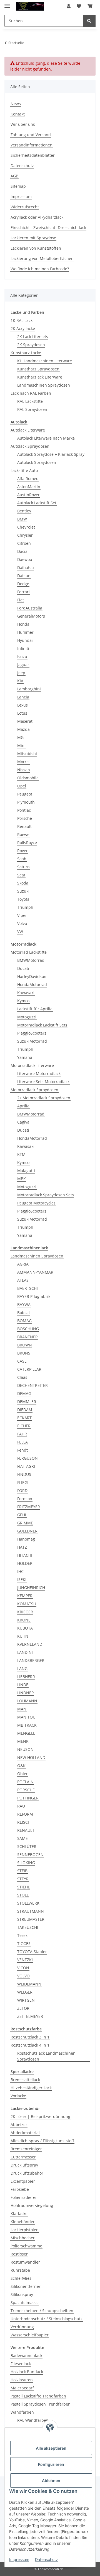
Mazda (23, 729)
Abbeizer (19, 2125)
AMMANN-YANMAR (35, 1272)
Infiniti (23, 648)
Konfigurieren (51, 2464)
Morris (23, 762)
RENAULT (26, 1830)
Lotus (22, 713)
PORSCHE (26, 1790)
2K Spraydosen (31, 345)
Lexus (22, 705)
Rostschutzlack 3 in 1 (30, 2037)
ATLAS (23, 1280)
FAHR (22, 1434)
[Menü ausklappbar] (7, 3)
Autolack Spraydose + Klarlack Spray (51, 454)
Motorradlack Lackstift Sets (42, 1025)
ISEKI (22, 1579)
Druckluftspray (24, 2165)
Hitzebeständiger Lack (31, 2088)
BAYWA (24, 1304)
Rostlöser (19, 2254)
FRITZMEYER (29, 1507)
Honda (23, 624)
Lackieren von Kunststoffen (36, 248)
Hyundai (25, 640)
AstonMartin (29, 487)
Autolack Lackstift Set (37, 503)
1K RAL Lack (22, 320)
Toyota (23, 899)
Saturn (23, 867)
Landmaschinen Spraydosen (44, 385)
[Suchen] (89, 21)
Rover (22, 851)
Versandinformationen (32, 145)
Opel (22, 786)
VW (20, 932)
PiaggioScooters (32, 1033)
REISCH (24, 1822)
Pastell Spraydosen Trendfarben (41, 2404)
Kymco (23, 1001)
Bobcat (24, 1313)
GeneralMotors (31, 616)
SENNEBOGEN (30, 1855)
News (16, 104)
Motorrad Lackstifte (29, 952)
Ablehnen (51, 2480)
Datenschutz (47, 2559)
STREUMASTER (31, 1919)
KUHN (23, 1636)
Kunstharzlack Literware (40, 377)
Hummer (25, 632)
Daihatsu (26, 568)
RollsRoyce (27, 843)
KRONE (24, 1620)
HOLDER (25, 1563)
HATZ (22, 1547)
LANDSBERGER (31, 1660)
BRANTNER (27, 1337)
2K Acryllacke (23, 328)
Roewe (23, 834)
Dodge (23, 584)
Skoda (23, 883)
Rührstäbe (20, 2270)
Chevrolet (26, 527)
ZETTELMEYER (30, 2016)
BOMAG (24, 1321)
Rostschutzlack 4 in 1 (30, 2045)
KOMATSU (27, 1604)
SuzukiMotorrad (32, 1041)
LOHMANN (27, 1701)
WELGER (25, 1992)
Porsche (25, 818)
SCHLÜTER (27, 1846)
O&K (21, 1766)
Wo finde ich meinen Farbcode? (40, 269)
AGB (14, 176)
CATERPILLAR (29, 1369)
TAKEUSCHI (28, 1927)
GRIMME (25, 1523)
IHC (20, 1571)
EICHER (24, 1426)
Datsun (24, 576)
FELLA (22, 1442)
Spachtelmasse (25, 2303)
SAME (22, 1838)
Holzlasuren (22, 2380)
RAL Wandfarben (33, 2420)
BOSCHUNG (28, 1329)
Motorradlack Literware (32, 1065)
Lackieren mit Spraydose (33, 238)
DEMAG (24, 1393)
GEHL (22, 1515)
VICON (23, 1968)
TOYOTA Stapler (32, 1952)
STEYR (23, 1879)
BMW (22, 519)
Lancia (23, 697)
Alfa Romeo (28, 479)
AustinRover (28, 495)
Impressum (19, 2559)
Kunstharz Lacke (26, 353)
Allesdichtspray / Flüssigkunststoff (42, 2141)
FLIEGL (23, 1482)
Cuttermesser (23, 2157)
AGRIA (23, 1264)
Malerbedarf (22, 2388)
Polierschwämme (26, 2246)
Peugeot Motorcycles (36, 1203)
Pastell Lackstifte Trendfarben (38, 2396)
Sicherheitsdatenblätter (33, 155)
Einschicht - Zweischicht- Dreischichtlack (48, 227)
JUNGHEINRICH (31, 1588)
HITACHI (25, 1555)
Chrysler (25, 535)
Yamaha (25, 1057)
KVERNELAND (30, 1644)
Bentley (24, 511)
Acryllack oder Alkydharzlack (37, 217)
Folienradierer (24, 2197)
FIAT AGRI (26, 1466)
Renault (24, 826)
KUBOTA (25, 1628)
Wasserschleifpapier (30, 2335)
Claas (22, 1377)
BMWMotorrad (31, 960)
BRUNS (24, 1353)
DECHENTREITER (32, 1385)
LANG (22, 1668)
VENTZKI (25, 1960)
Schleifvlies (21, 2278)
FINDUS (24, 1474)
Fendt (22, 1450)
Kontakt (18, 114)
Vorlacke (18, 2096)
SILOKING (26, 1863)
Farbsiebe (20, 2189)
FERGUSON (27, 1458)
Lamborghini (29, 689)
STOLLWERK (28, 1903)
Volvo (22, 923)
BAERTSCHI (27, 1288)
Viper (22, 915)
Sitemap (18, 186)
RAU (21, 1806)
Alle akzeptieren (51, 2448)
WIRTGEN (26, 2000)
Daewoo (25, 559)
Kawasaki (26, 993)
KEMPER (25, 1596)
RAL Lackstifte (30, 401)
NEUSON (25, 1749)
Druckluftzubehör (27, 2173)
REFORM (25, 1814)
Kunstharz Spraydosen (38, 369)
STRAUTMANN (31, 1911)
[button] (69, 6)
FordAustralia (30, 608)
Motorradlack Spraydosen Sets (46, 1195)
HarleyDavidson (32, 976)
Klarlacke (19, 2214)
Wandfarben (22, 2412)
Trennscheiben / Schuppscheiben (42, 2311)
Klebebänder (23, 2222)
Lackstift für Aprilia (35, 1009)
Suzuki (23, 891)
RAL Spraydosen (32, 409)
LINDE (23, 1685)
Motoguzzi (27, 1017)
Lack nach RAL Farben (31, 393)
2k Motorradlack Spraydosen (44, 1098)
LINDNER (26, 1693)
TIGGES (24, 1944)
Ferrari (23, 592)
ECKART (24, 1418)
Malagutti (26, 1171)
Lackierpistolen (25, 2230)
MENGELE (26, 1733)
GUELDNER (27, 1531)
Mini (21, 745)
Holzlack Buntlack (27, 2372)
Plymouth (26, 802)
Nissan (24, 770)
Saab (22, 859)
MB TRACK (27, 1725)
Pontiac (24, 810)
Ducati (23, 968)
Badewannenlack (26, 2355)
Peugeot (25, 794)
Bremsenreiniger (26, 2149)
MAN (22, 1709)
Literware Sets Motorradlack (43, 1082)
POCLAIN (25, 1782)
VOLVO (23, 1976)
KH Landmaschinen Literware (45, 361)
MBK (22, 1179)
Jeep (21, 673)
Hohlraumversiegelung (32, 2205)
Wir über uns (23, 124)
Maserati (25, 721)
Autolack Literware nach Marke (46, 438)
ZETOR (23, 2008)
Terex (22, 1935)
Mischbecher (23, 2238)
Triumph (25, 907)
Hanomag (26, 1539)
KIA (20, 681)
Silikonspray (22, 2294)
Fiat (21, 600)
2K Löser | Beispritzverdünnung (40, 2116)
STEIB (22, 1871)
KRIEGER (25, 1612)
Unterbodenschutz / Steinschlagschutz (47, 2319)
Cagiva (23, 1122)
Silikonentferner (26, 2286)
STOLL (23, 1895)
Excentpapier (23, 2181)
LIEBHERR (26, 1677)
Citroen (24, 543)
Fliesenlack (21, 2364)
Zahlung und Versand (31, 135)
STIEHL (23, 1887)
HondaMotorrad (32, 985)
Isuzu (22, 656)
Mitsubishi (27, 754)
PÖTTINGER (28, 1798)
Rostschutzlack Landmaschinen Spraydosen (46, 2056)
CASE (22, 1361)
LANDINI (25, 1652)
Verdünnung (22, 2327)
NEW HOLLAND (31, 1757)
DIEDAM (25, 1410)
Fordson (25, 1499)
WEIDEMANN (29, 1984)
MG (20, 737)
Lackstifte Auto (24, 470)
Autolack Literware (28, 430)
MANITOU (26, 1717)
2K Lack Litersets (33, 337)
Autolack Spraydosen (30, 446)
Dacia (22, 551)
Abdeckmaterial (25, 2133)
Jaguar (23, 665)
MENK (23, 1741)
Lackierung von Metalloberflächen (42, 258)
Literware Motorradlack (39, 1073)
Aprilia (23, 1106)
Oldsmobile (28, 778)
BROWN (25, 1345)
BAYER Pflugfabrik (34, 1296)
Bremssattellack (25, 2080)
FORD (22, 1491)
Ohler (22, 1774)
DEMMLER (27, 1402)
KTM (21, 1154)
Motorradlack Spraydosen (34, 1090)
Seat (21, 875)
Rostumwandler (25, 2262)
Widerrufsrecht (25, 207)
